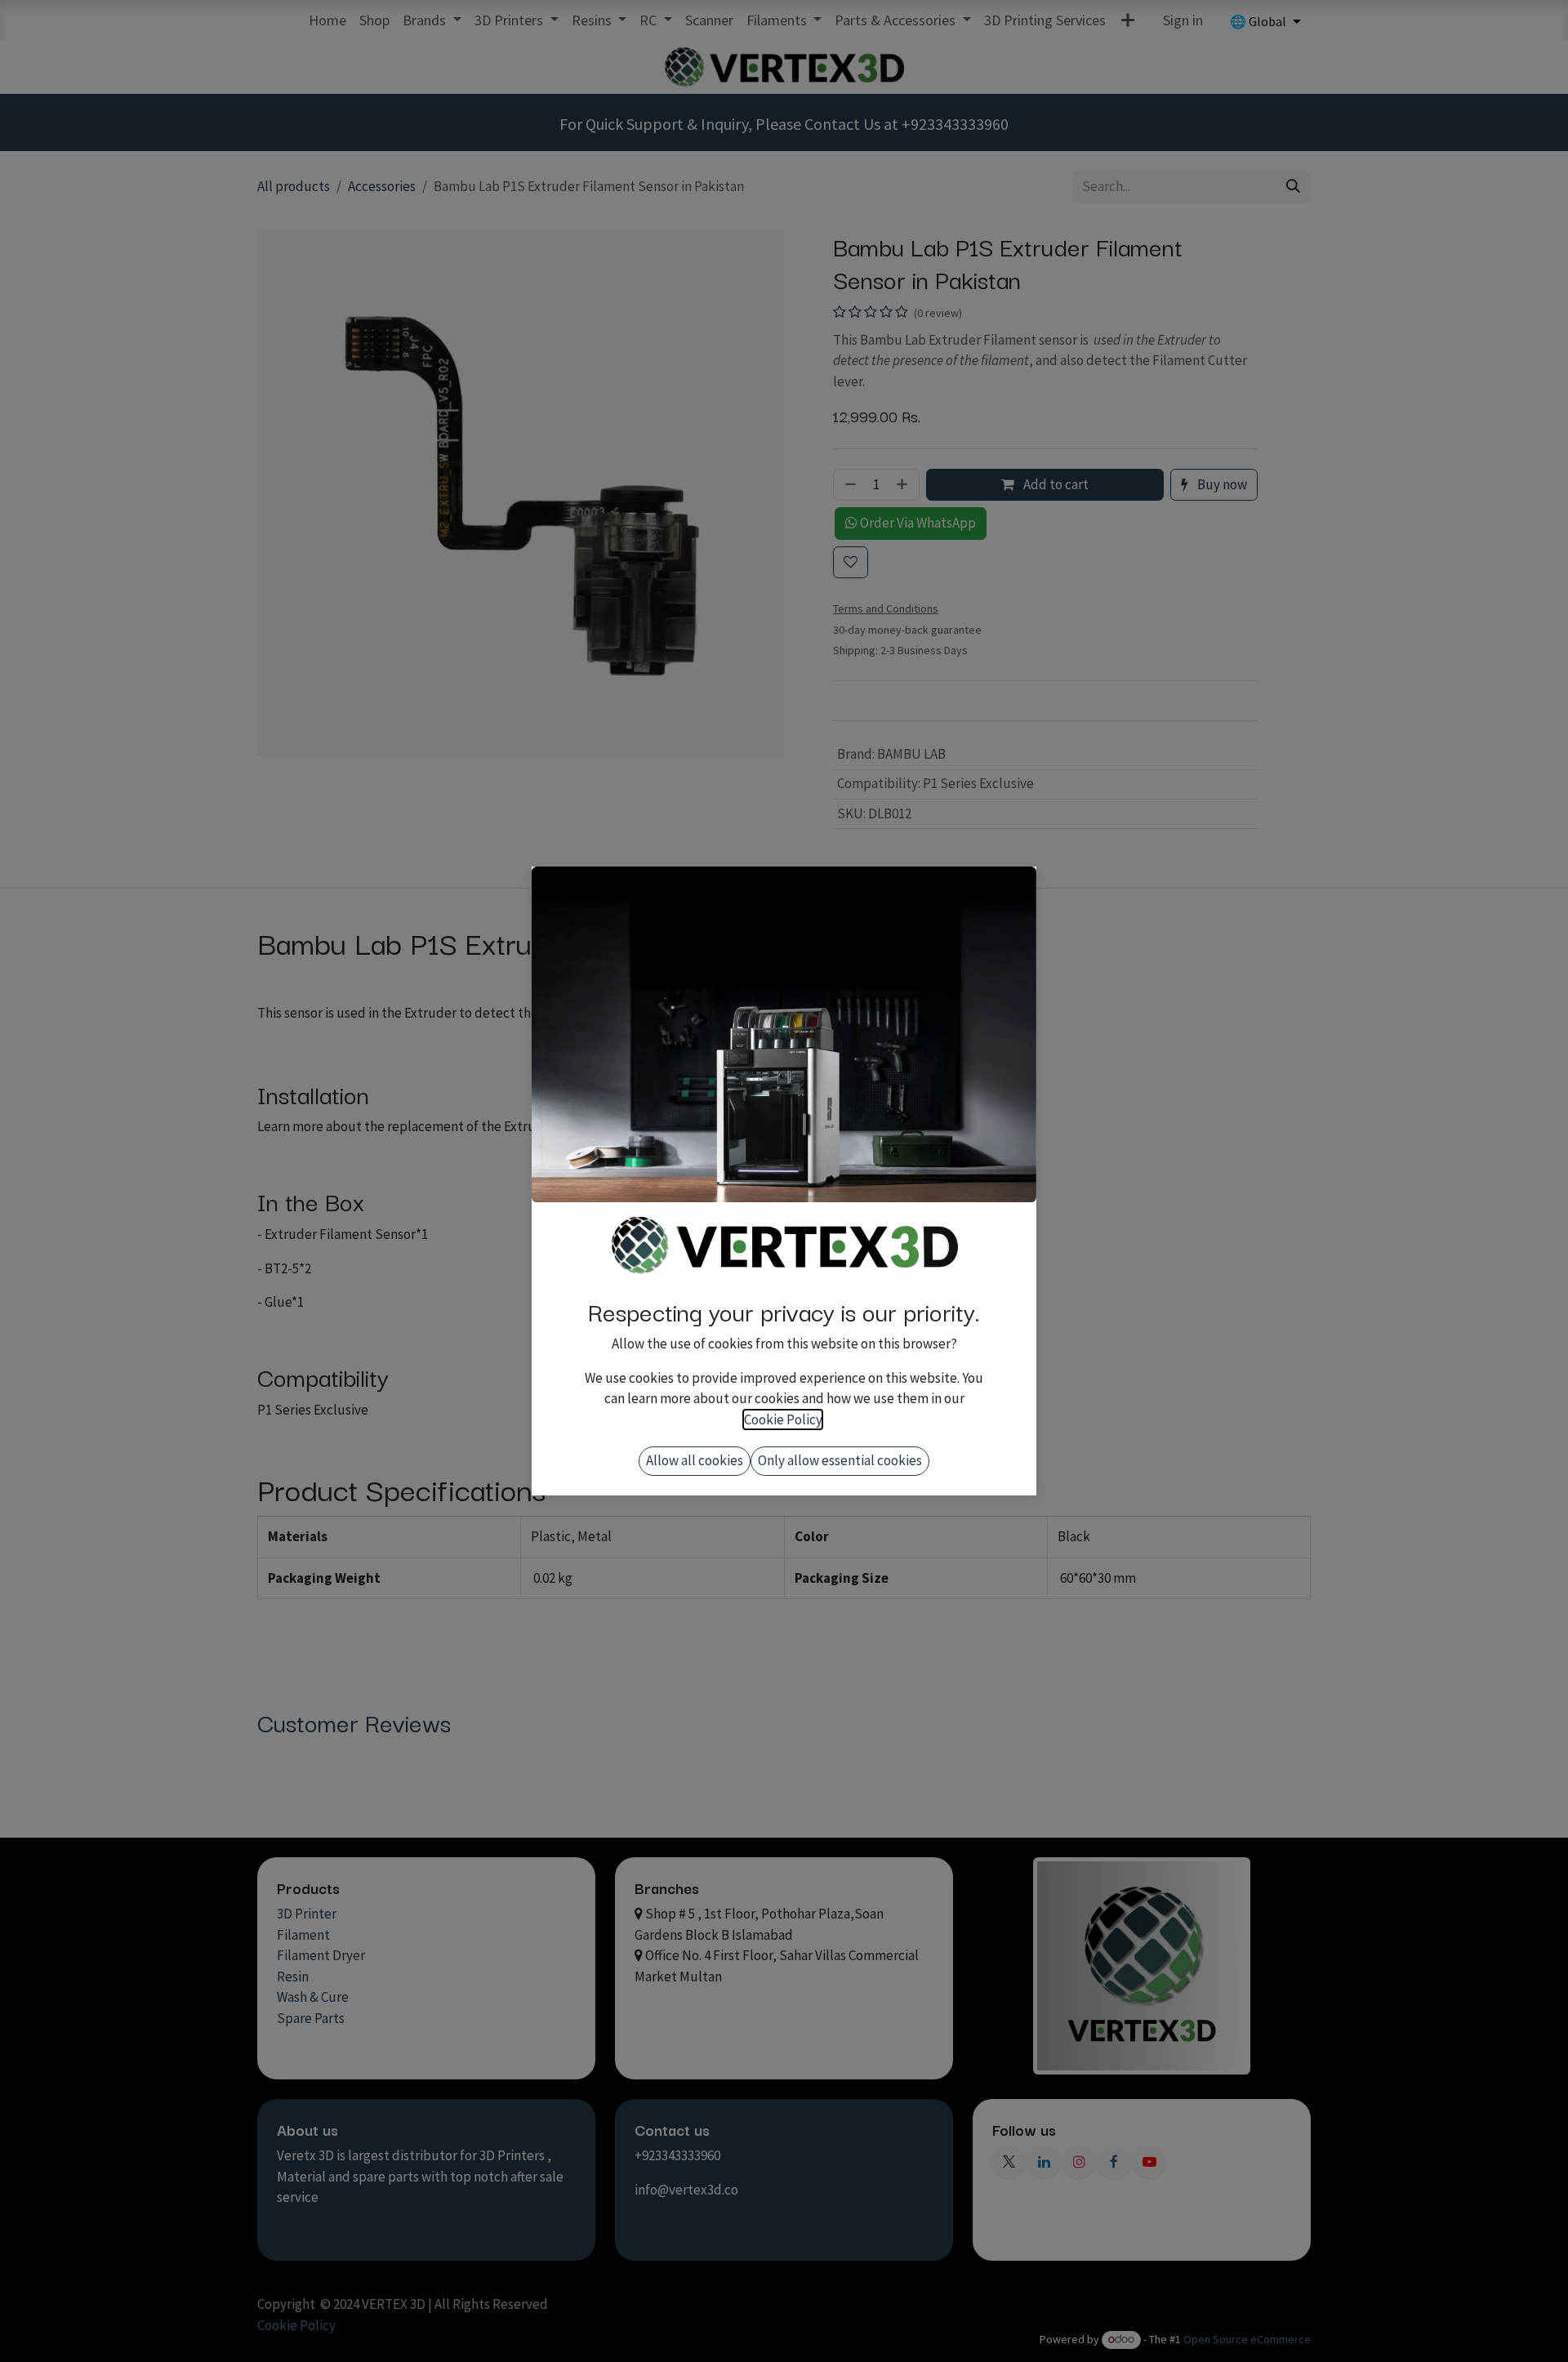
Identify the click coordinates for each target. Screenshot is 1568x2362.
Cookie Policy (783, 1419)
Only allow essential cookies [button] (840, 1460)
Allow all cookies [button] (695, 1460)
